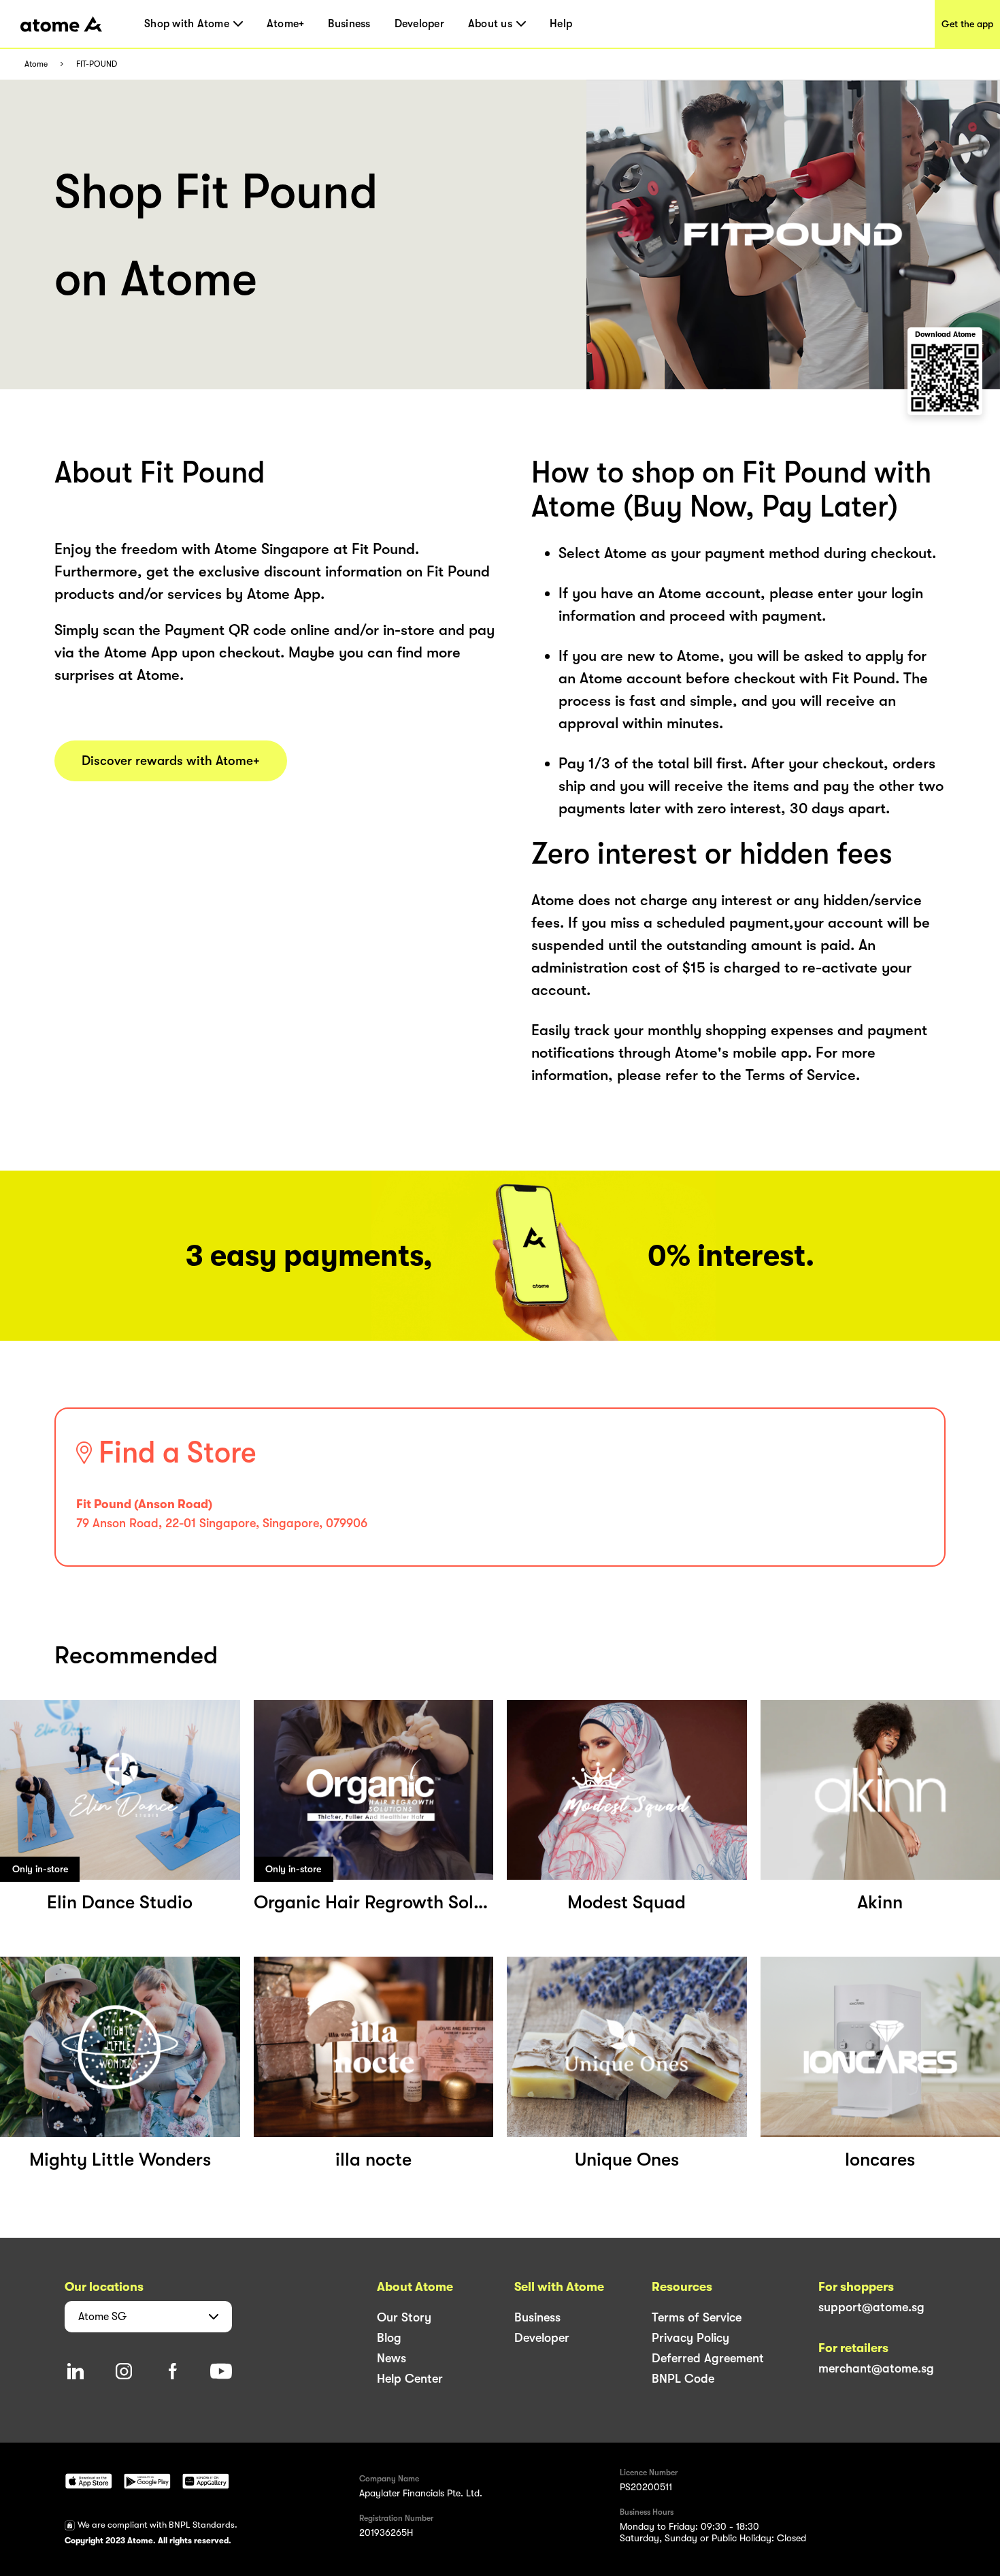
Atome (36, 64)
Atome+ (286, 24)
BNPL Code (683, 2379)
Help (561, 24)
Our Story (404, 2317)
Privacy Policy (690, 2338)
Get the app (967, 24)
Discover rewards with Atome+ (171, 761)
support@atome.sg (871, 2307)
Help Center (410, 2379)
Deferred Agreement (708, 2358)
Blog (389, 2338)
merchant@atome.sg (876, 2368)
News (391, 2358)
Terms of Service (697, 2317)
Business (349, 24)
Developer (419, 24)
